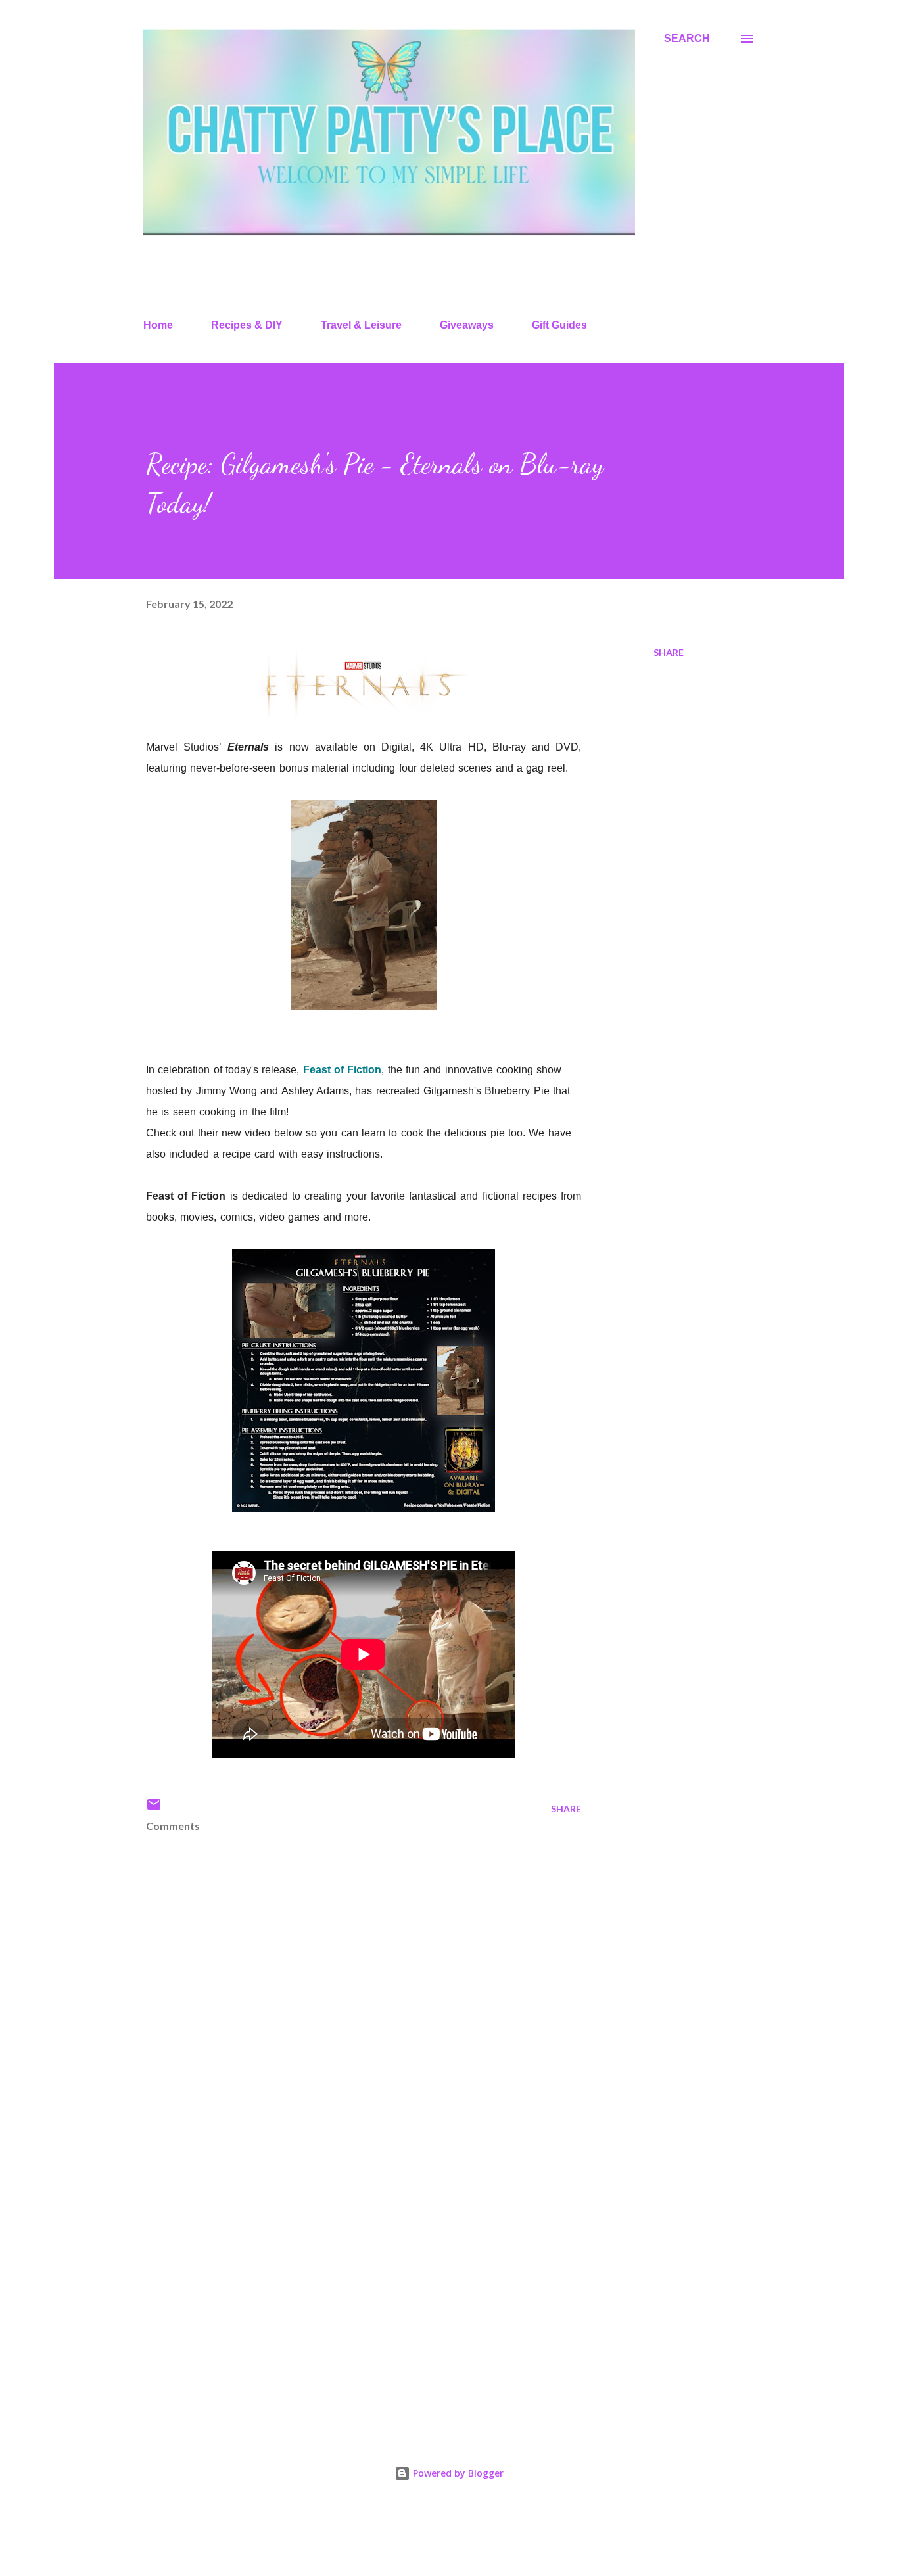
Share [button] (669, 652)
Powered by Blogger (457, 2473)
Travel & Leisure (361, 325)
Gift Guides (559, 325)
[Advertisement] (343, 2266)
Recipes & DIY (247, 325)
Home (158, 325)
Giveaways (467, 325)
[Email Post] (154, 1809)
